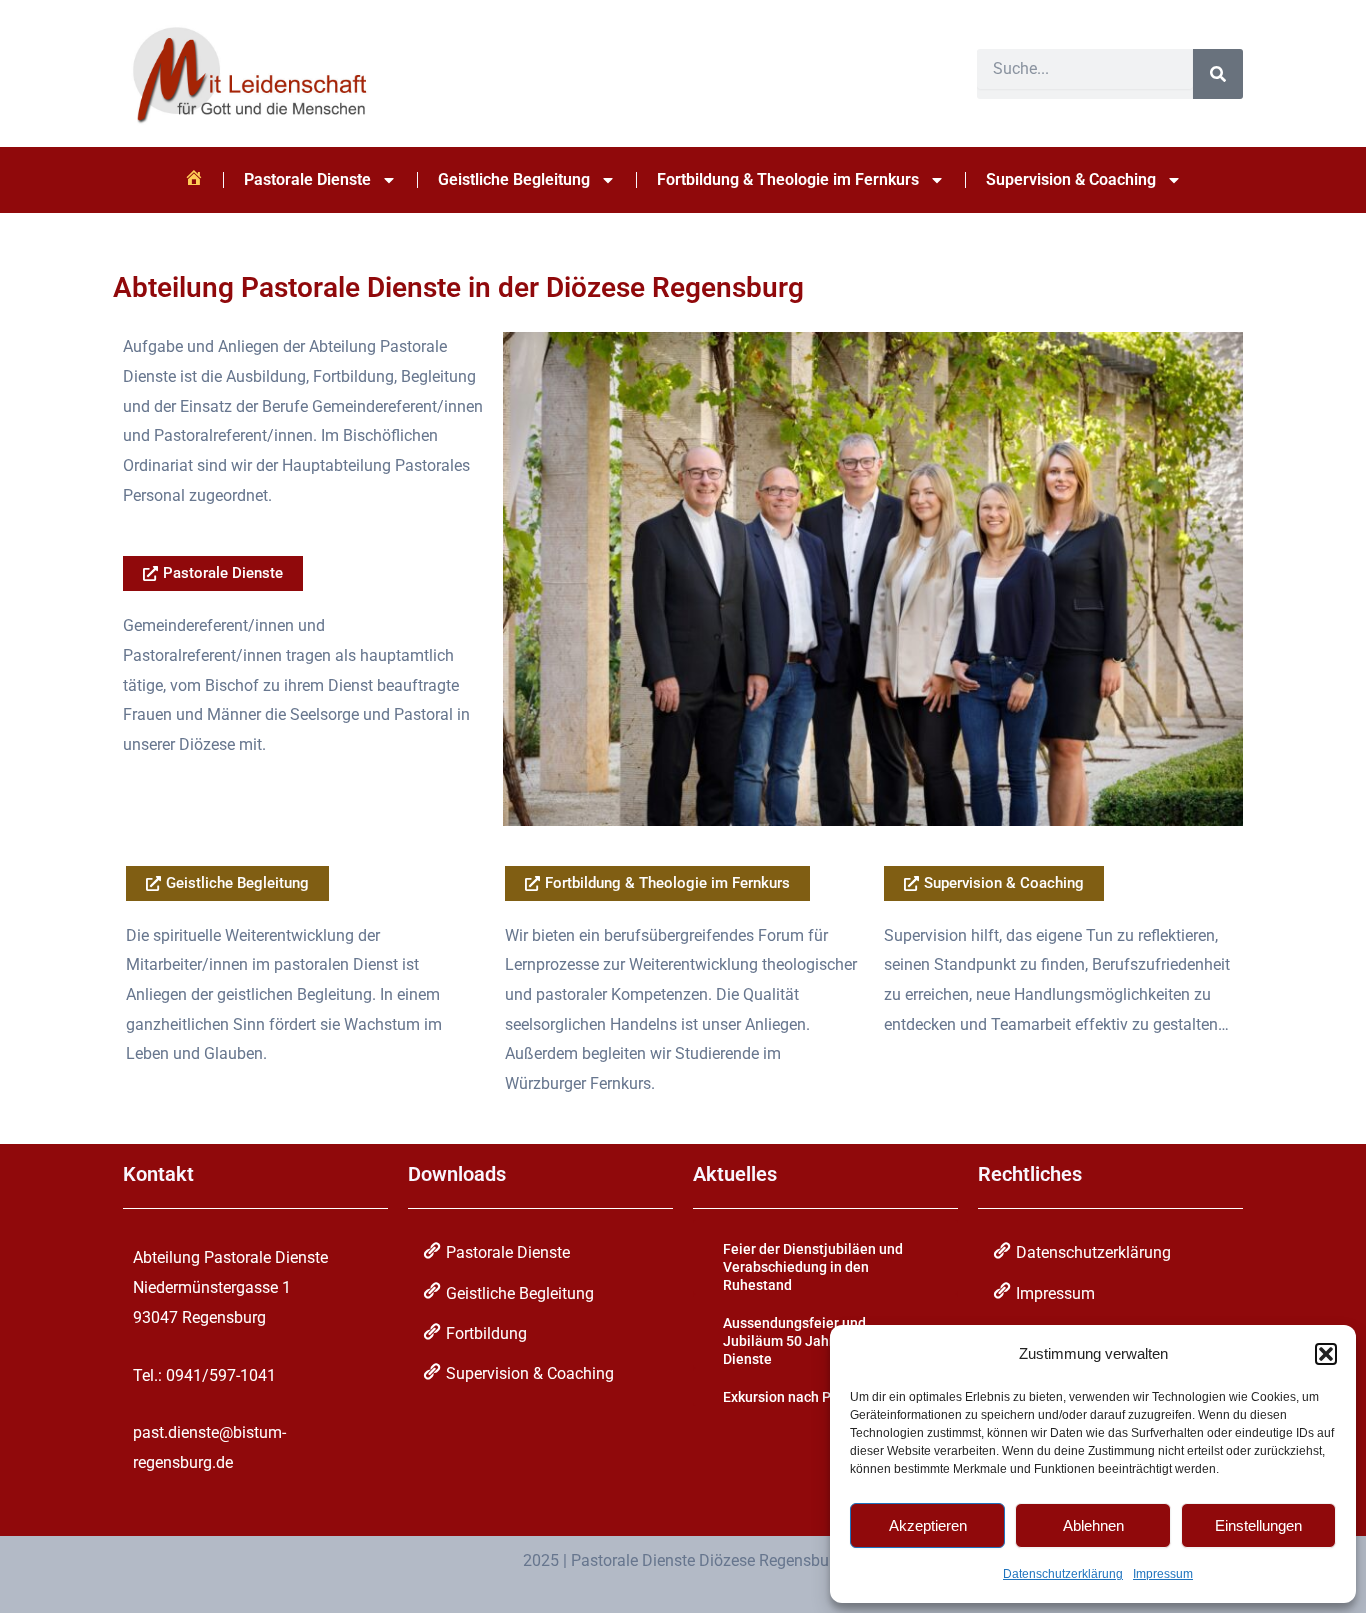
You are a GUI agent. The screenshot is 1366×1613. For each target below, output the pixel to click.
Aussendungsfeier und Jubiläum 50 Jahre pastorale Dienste (814, 1341)
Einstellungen (1258, 1525)
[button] (1326, 1354)
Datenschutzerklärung (1063, 1574)
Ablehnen (1093, 1525)
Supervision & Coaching (1071, 179)
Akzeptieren (928, 1525)
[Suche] (1218, 74)
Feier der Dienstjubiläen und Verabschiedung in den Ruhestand (813, 1267)
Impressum (1163, 1574)
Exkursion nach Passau (796, 1397)
